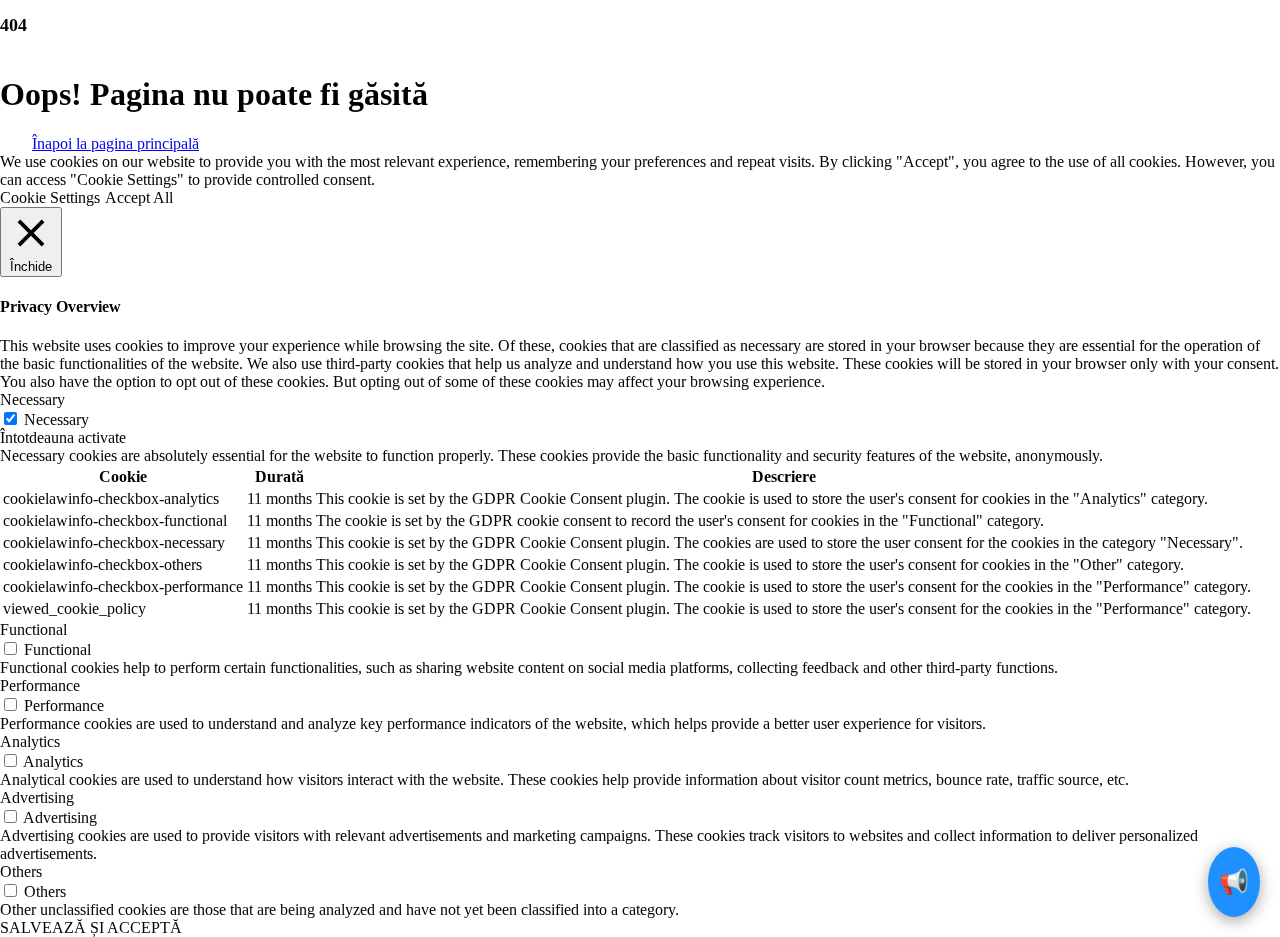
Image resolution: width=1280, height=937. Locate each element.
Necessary (56, 419)
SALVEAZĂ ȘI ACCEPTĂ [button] (91, 927)
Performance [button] (40, 685)
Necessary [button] (32, 399)
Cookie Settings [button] (50, 197)
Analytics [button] (30, 741)
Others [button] (21, 871)
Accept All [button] (139, 197)
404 (13, 25)
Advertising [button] (37, 797)
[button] (115, 142)
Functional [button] (33, 629)
